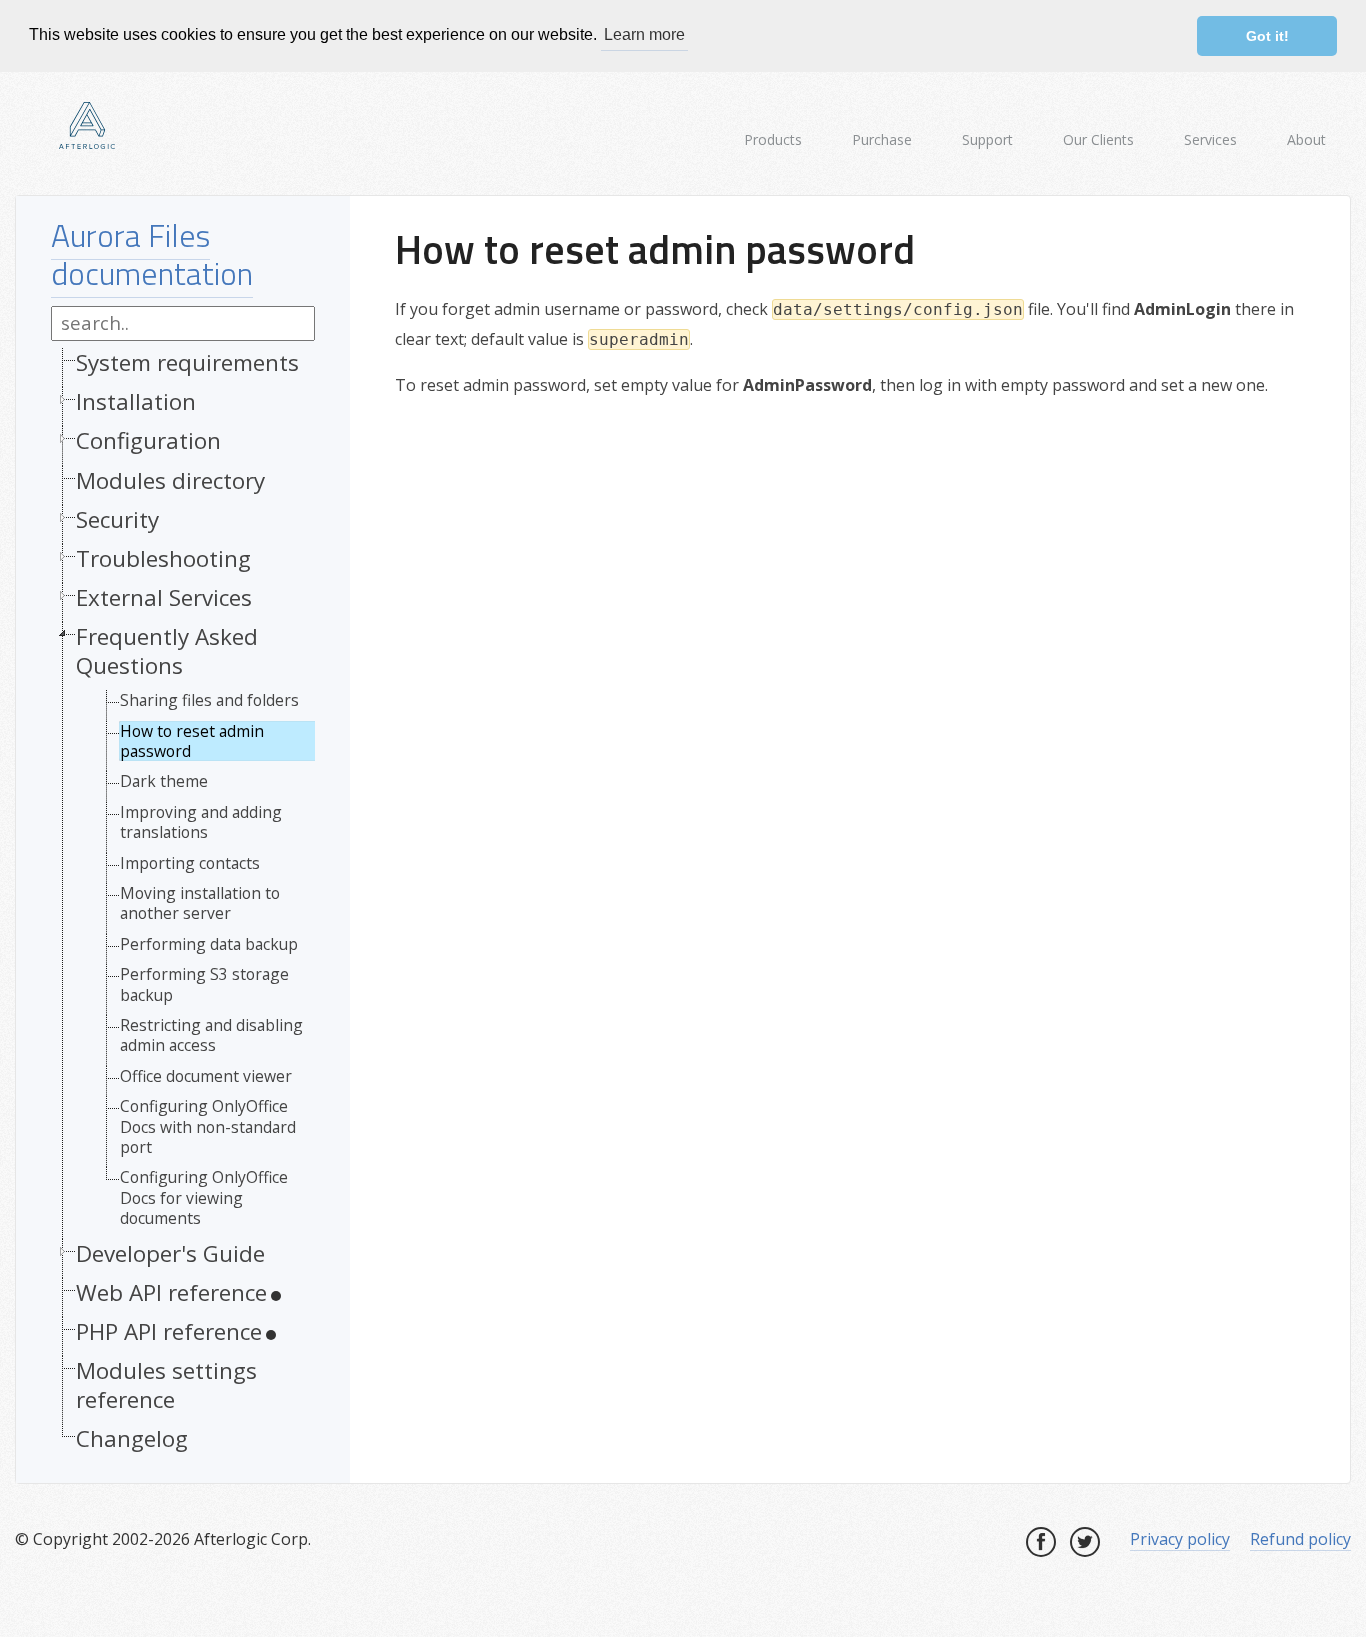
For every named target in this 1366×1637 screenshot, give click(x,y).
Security (117, 519)
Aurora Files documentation (152, 254)
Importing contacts (190, 863)
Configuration (148, 440)
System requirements (187, 362)
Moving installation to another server (200, 903)
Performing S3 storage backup (204, 984)
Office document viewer (206, 1076)
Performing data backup (209, 944)
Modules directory (170, 480)
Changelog (132, 1438)
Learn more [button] (644, 34)
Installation (136, 401)
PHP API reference (169, 1331)
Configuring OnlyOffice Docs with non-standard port (208, 1126)
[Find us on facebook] (1041, 1542)
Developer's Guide (170, 1253)
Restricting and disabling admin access (211, 1035)
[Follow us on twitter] (1085, 1542)
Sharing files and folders (209, 700)
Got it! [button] (1267, 36)
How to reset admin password (192, 741)
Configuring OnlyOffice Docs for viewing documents (204, 1197)
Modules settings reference (166, 1385)
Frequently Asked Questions (167, 651)
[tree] (183, 905)
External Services (164, 597)
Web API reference (171, 1292)
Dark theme (164, 781)
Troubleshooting (163, 558)
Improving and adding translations (201, 822)
